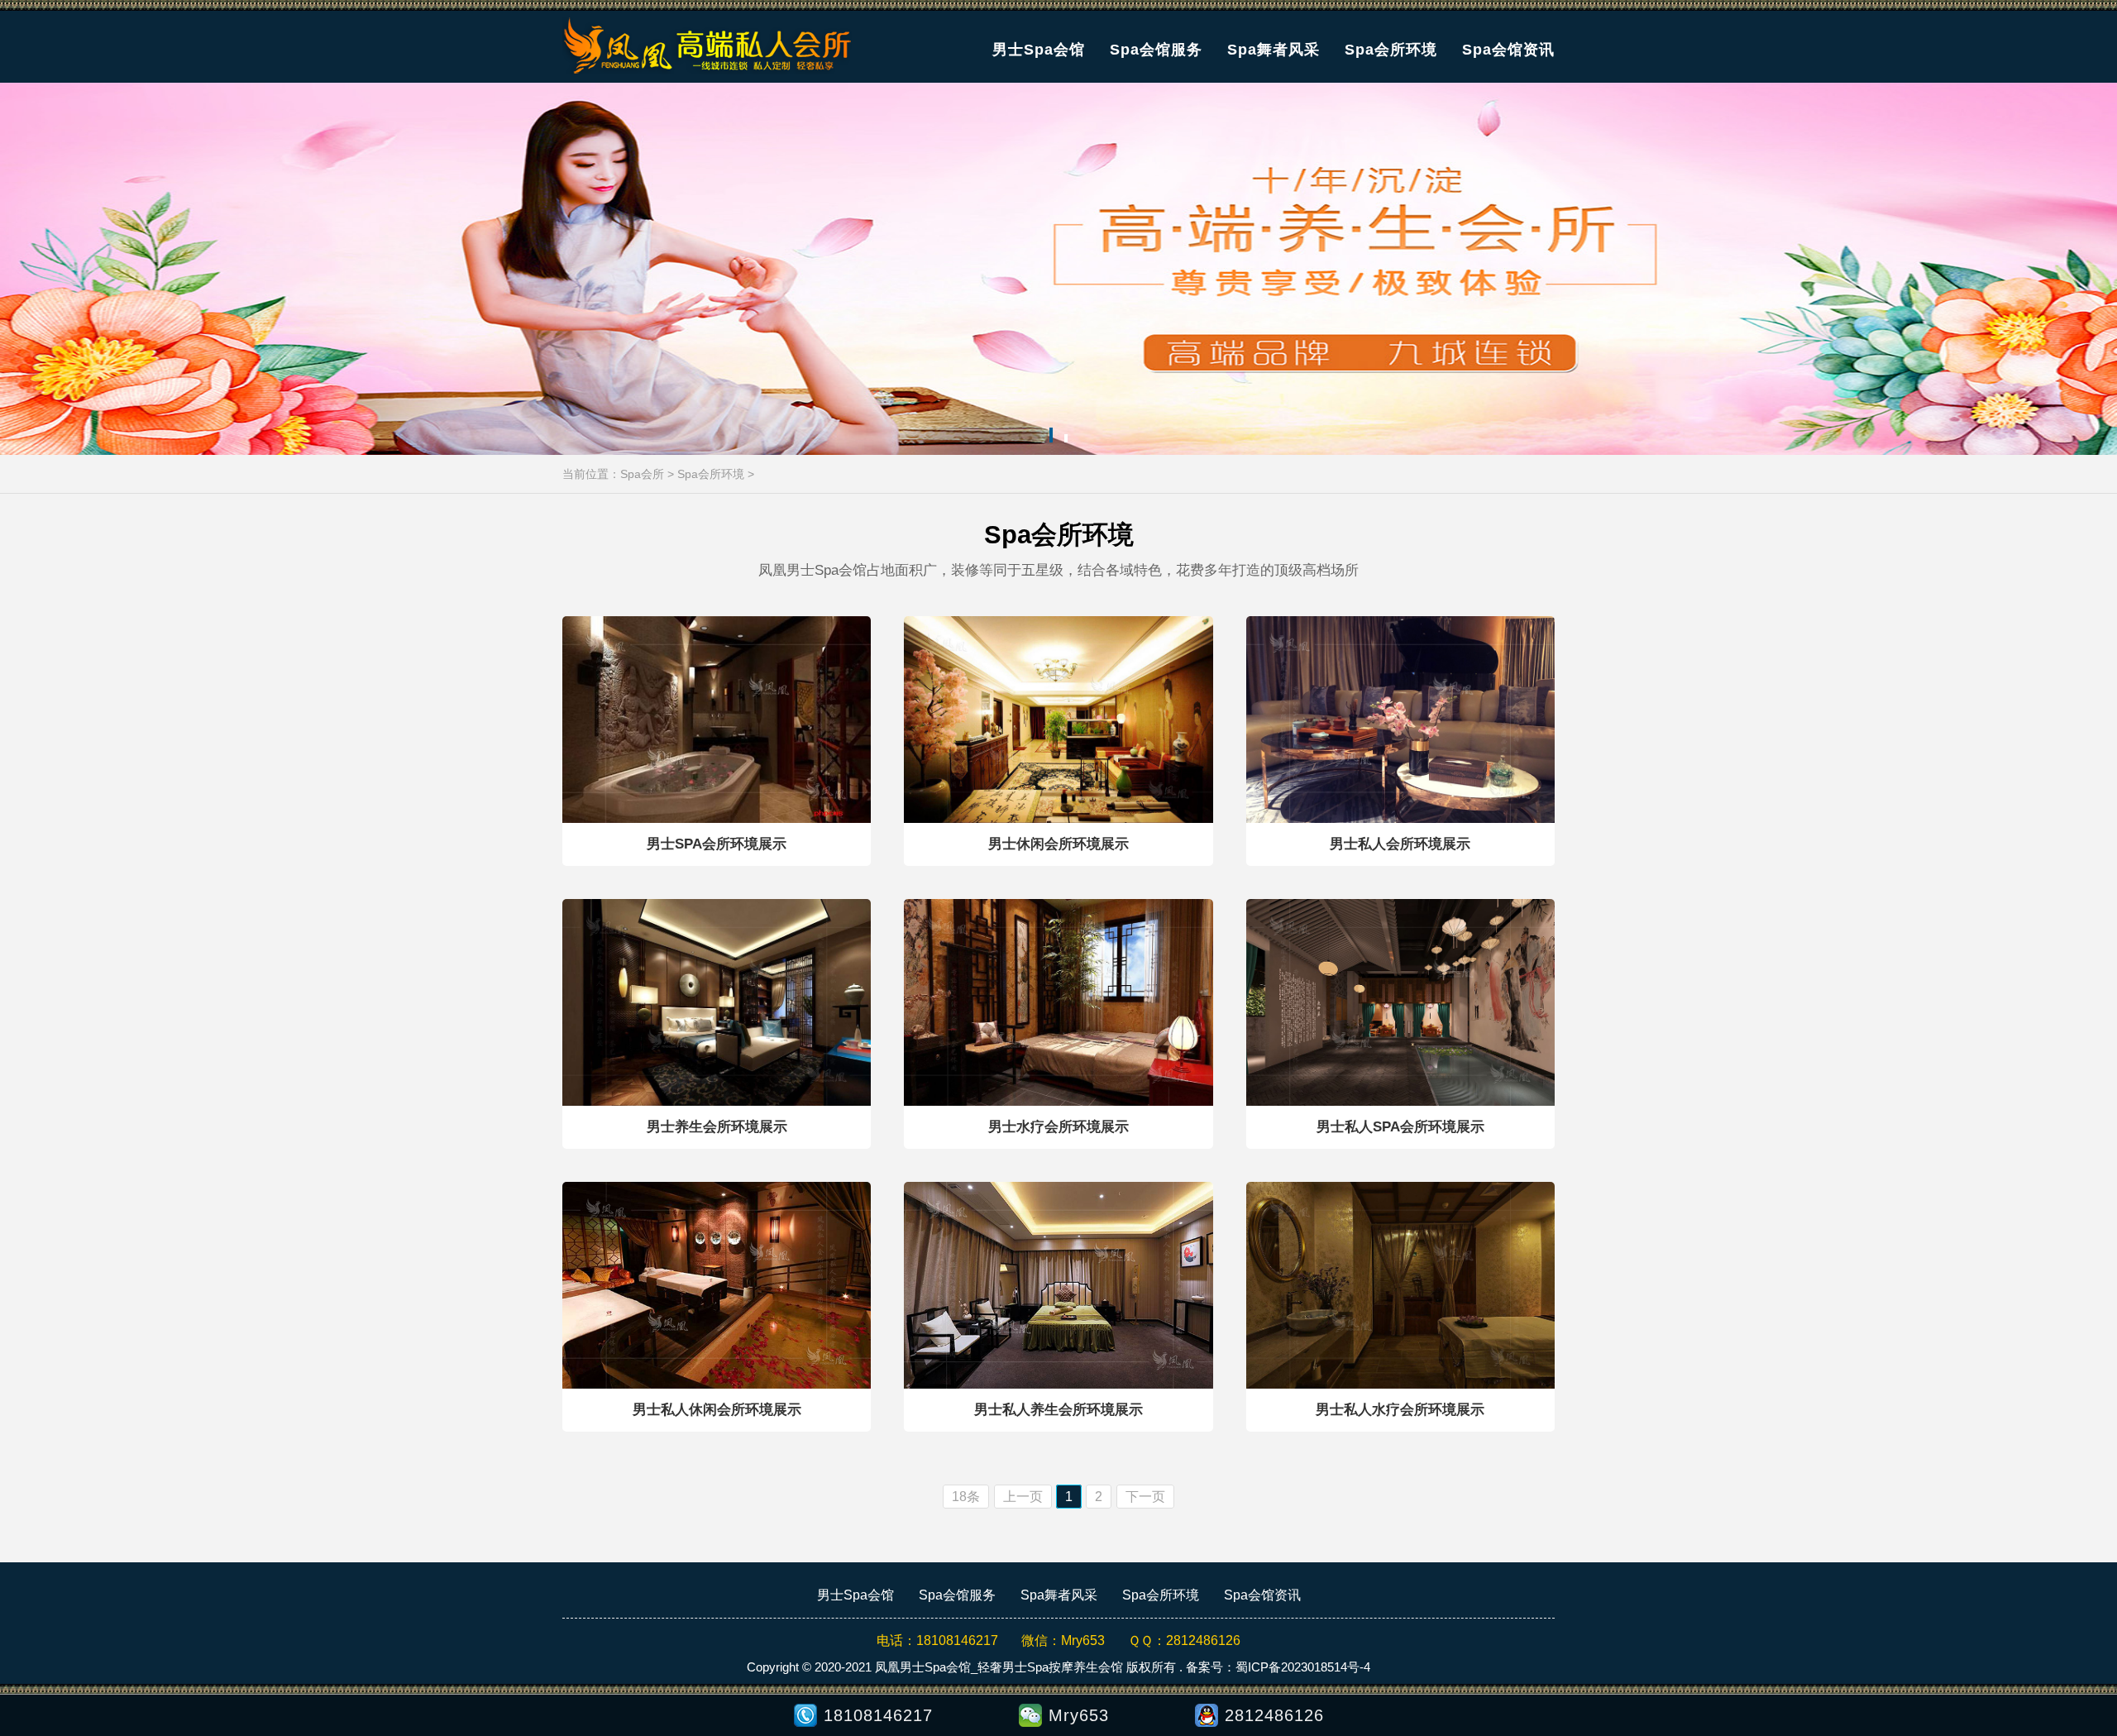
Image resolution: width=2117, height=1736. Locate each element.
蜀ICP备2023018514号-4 (1303, 1667)
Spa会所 (642, 474)
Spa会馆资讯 (1508, 50)
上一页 (1023, 1497)
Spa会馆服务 (1156, 50)
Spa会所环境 (1391, 50)
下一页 (1145, 1497)
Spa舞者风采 (1274, 50)
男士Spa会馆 (1039, 50)
